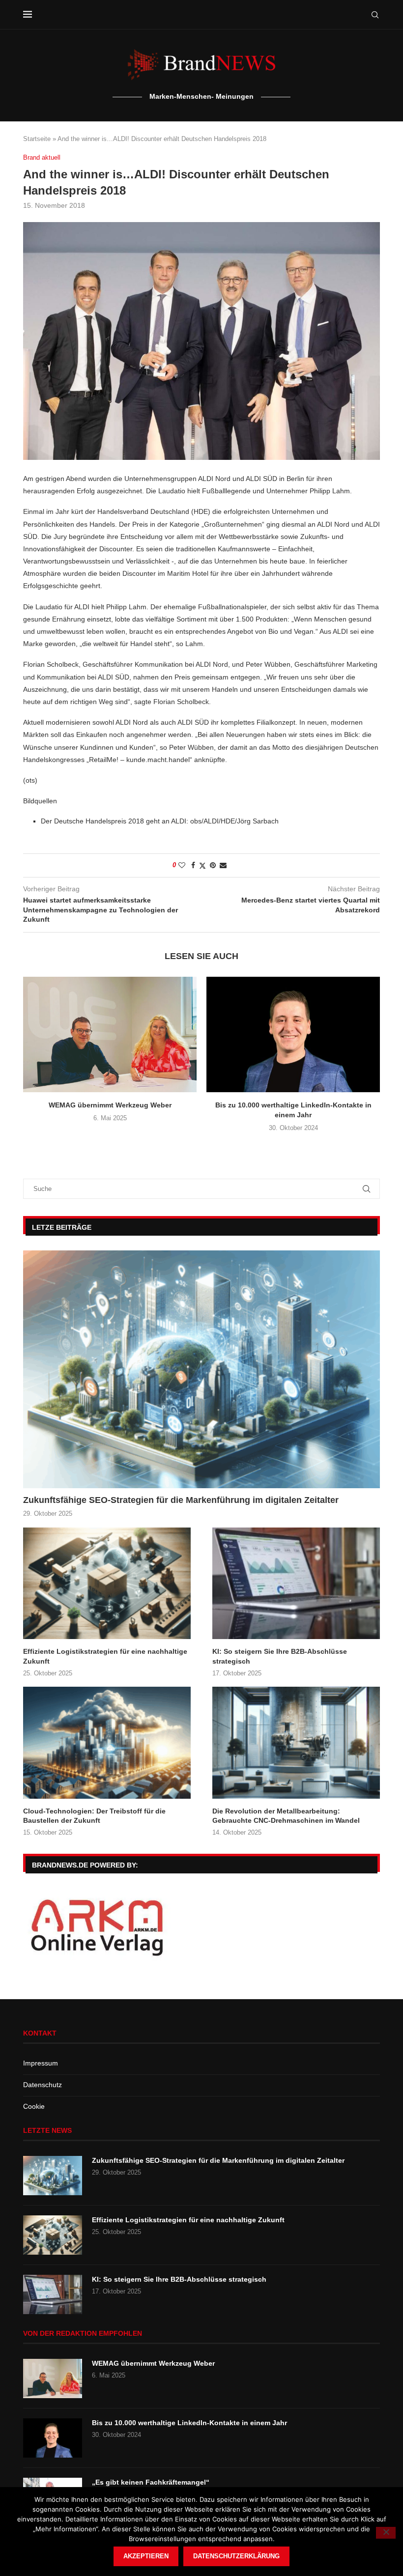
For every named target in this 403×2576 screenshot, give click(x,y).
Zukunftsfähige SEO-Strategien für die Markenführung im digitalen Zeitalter (181, 1500)
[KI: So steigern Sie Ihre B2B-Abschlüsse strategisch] (296, 1583)
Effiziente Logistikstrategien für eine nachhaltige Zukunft (105, 1656)
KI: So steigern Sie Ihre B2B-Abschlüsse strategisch (280, 1656)
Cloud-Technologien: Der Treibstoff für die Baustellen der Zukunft (94, 1816)
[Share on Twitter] (202, 865)
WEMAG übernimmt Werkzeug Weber (110, 1105)
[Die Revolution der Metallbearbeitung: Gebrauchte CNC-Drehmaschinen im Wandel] (296, 1742)
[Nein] (386, 2533)
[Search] (375, 15)
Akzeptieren (146, 2556)
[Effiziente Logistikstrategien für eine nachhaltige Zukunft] (107, 1583)
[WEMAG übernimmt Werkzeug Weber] (110, 1034)
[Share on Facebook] (193, 865)
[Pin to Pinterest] (213, 865)
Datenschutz (43, 2085)
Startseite (37, 139)
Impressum (41, 2063)
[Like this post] (182, 865)
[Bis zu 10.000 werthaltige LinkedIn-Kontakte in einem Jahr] (293, 1034)
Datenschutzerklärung (236, 2556)
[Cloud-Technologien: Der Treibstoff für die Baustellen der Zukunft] (107, 1742)
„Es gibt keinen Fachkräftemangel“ (151, 2482)
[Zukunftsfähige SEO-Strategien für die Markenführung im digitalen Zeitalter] (201, 1369)
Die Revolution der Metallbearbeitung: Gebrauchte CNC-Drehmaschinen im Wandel (286, 1816)
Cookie (34, 2106)
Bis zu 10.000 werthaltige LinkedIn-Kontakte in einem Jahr (189, 2423)
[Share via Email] (223, 865)
